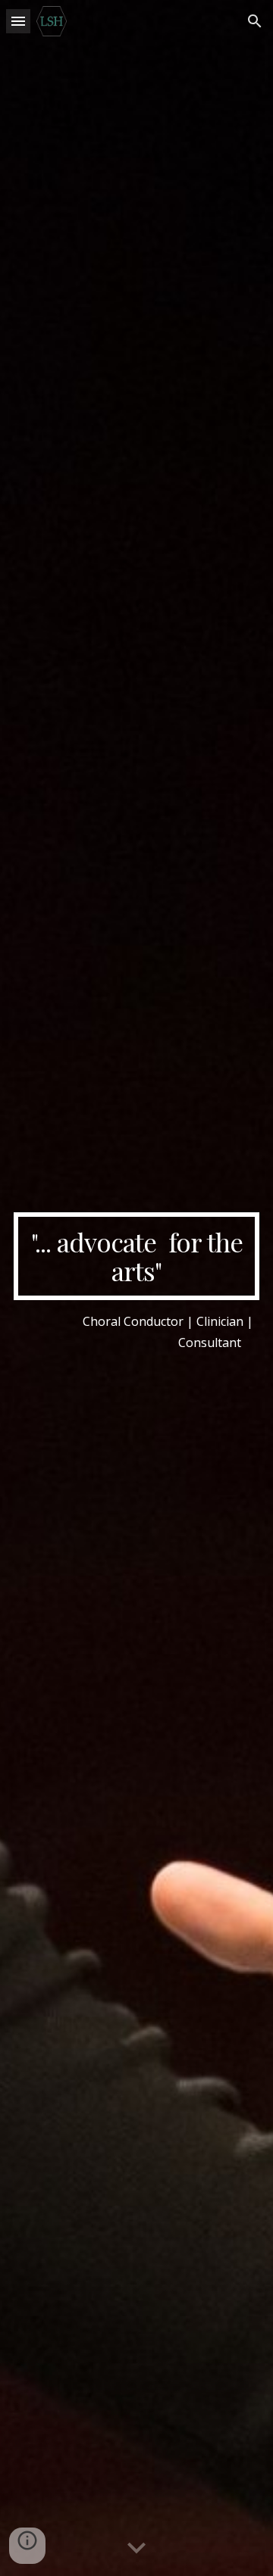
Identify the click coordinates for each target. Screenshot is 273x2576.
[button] (18, 21)
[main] (136, 1257)
